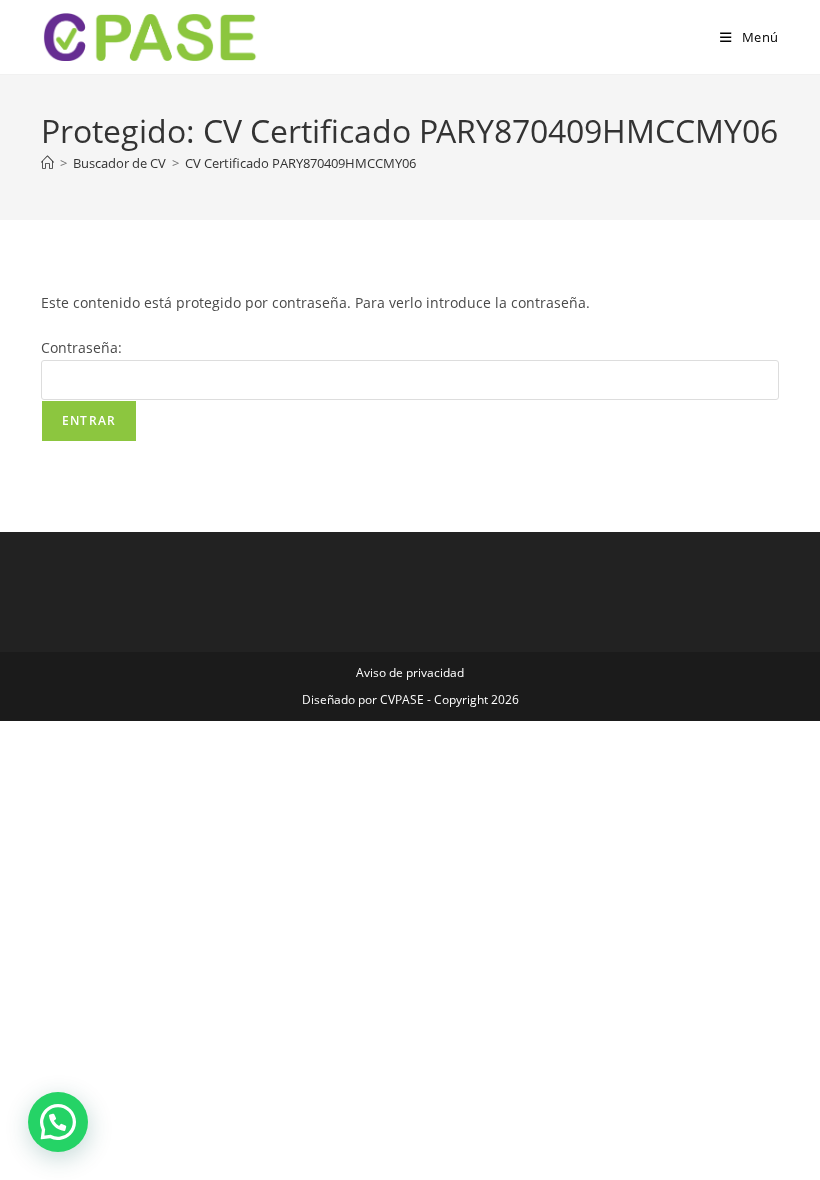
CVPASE (402, 699)
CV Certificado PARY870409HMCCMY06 (300, 163)
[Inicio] (47, 163)
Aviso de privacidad (410, 672)
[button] (58, 1122)
